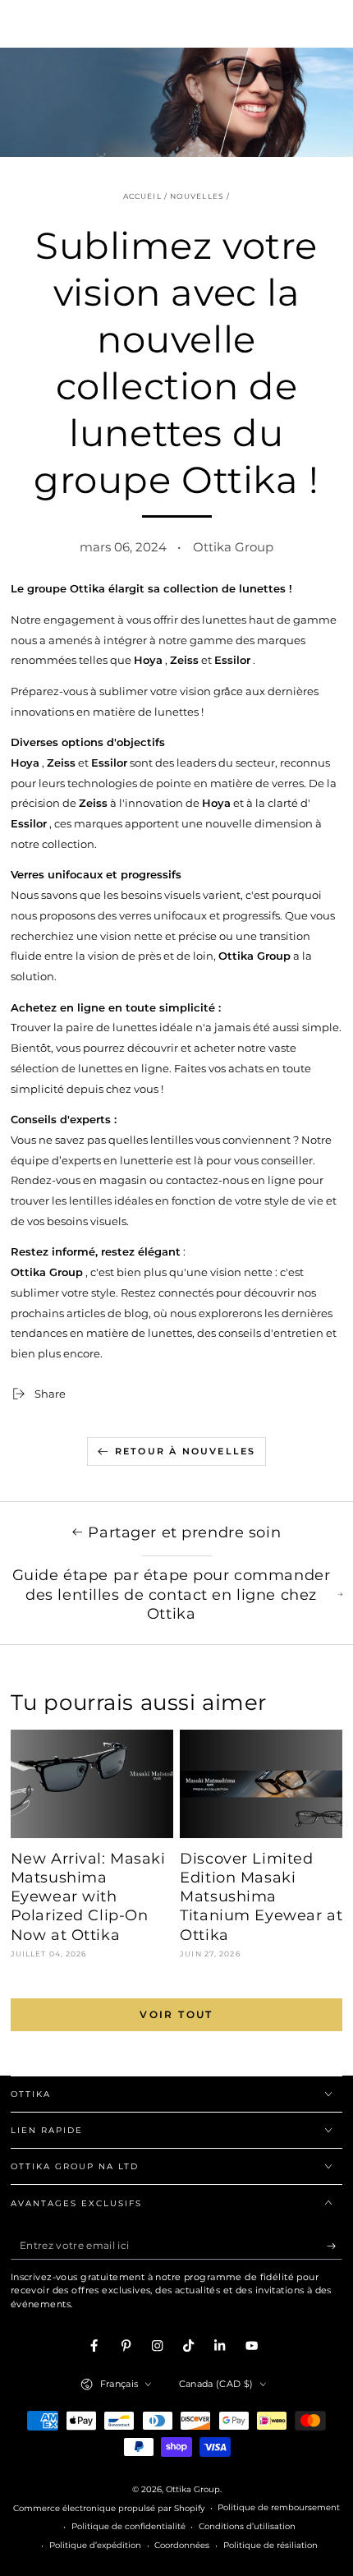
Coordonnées (182, 2545)
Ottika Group (193, 2489)
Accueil (142, 196)
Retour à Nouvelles (186, 1451)
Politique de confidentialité (128, 2526)
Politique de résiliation (270, 2545)
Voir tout (176, 2014)
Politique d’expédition (95, 2545)
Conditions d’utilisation (247, 2526)
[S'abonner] (335, 2246)
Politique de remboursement (279, 2507)
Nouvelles (197, 196)
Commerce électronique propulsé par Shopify (109, 2508)
